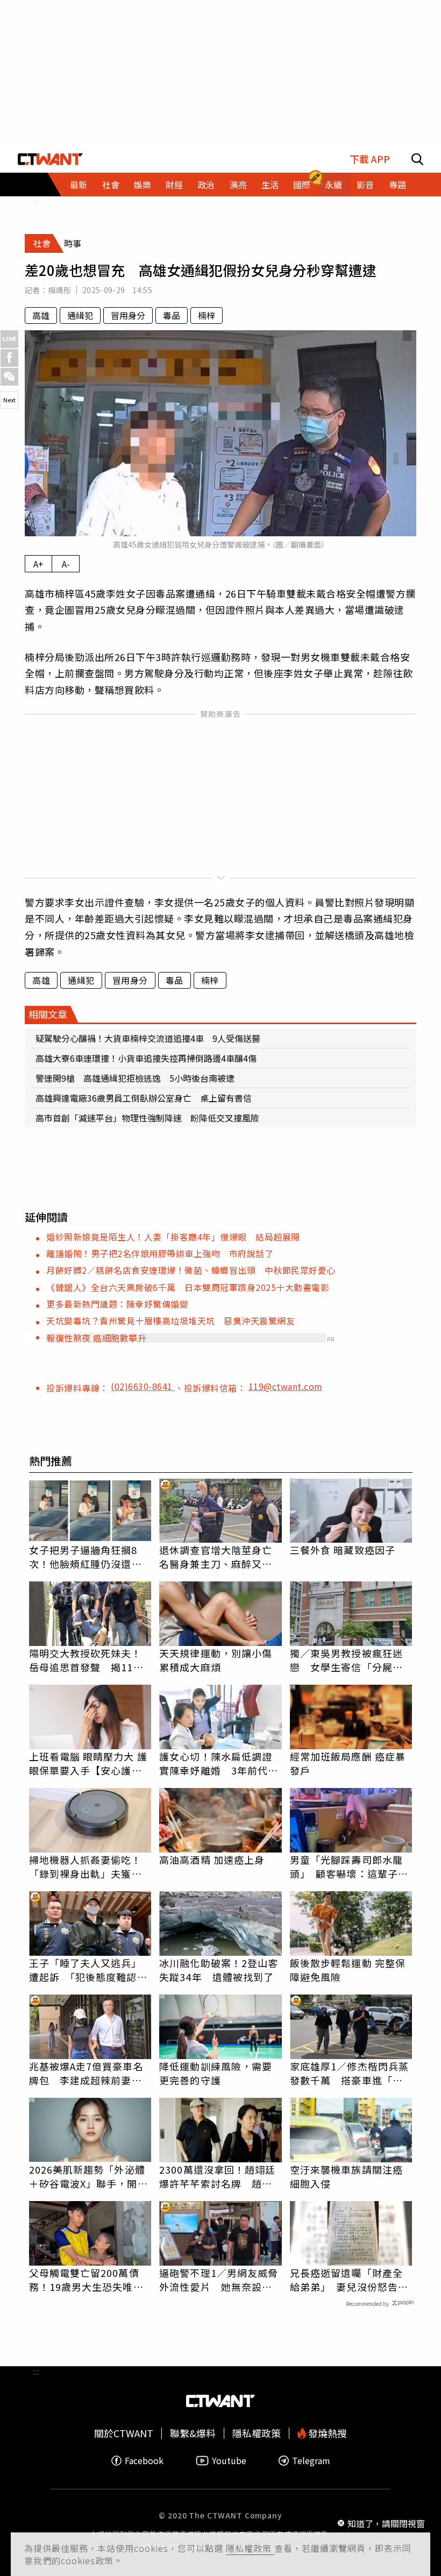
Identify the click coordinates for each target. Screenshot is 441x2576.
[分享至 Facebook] (9, 358)
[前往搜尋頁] (417, 159)
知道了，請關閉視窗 (386, 2523)
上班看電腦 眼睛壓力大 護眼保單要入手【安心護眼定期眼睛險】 (88, 1763)
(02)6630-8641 (143, 1386)
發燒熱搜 (326, 2433)
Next (9, 400)
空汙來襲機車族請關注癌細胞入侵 (346, 2176)
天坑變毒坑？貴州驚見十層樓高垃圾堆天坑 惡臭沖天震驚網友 (170, 1321)
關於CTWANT (124, 2433)
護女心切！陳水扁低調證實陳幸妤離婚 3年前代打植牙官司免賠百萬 (219, 1763)
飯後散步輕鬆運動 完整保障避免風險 (348, 1970)
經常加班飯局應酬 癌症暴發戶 (348, 1763)
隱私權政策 (250, 2548)
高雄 (41, 315)
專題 (397, 184)
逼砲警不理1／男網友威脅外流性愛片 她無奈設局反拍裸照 (219, 2280)
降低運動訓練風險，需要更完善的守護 (216, 2073)
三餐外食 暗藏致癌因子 (343, 1550)
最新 (79, 184)
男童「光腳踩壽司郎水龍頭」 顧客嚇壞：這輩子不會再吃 (349, 1867)
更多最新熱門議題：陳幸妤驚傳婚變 (117, 1304)
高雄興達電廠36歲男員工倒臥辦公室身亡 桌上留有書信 (144, 1098)
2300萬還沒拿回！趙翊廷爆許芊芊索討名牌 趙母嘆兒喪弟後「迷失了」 (217, 2176)
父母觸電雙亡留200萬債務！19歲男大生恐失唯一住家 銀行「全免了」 (86, 2280)
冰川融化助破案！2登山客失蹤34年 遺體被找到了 (219, 1970)
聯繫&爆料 (193, 2433)
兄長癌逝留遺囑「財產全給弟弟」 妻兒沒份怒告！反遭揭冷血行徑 (349, 2280)
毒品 (172, 315)
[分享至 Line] (9, 339)
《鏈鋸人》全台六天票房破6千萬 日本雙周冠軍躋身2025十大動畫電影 (188, 1287)
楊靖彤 (59, 290)
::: (36, 201)
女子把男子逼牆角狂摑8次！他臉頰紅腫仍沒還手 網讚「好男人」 (90, 1557)
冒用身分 (128, 315)
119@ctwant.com (286, 1386)
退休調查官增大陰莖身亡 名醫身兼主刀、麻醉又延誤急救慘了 (220, 1557)
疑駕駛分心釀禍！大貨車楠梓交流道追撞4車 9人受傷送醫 (148, 1038)
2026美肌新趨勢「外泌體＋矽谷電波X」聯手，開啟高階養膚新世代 (88, 2176)
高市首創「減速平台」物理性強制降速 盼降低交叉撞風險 (147, 1118)
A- (66, 564)
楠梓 (207, 315)
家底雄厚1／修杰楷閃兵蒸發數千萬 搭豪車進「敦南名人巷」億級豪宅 (349, 2073)
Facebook (144, 2461)
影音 (365, 184)
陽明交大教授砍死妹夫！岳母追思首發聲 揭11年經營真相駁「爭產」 (86, 1660)
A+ (38, 564)
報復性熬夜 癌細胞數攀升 (96, 1338)
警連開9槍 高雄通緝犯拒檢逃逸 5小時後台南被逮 (135, 1078)
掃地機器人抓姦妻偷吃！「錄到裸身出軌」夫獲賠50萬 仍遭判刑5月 (86, 1867)
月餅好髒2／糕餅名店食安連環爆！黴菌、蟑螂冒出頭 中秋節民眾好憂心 (191, 1270)
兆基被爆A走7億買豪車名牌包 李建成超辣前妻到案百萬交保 (86, 2073)
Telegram (311, 2461)
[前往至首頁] (50, 159)
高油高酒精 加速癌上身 (212, 1860)
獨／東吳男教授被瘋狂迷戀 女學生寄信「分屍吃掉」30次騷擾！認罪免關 (347, 1660)
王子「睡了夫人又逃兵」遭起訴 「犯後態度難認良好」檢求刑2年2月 (88, 1970)
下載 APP (370, 159)
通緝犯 (80, 315)
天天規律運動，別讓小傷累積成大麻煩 (216, 1660)
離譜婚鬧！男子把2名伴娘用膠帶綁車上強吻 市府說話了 (160, 1253)
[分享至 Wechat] (9, 377)
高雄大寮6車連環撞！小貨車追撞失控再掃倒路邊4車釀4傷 (146, 1058)
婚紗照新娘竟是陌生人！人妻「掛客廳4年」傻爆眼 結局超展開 (173, 1237)
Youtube (229, 2461)
